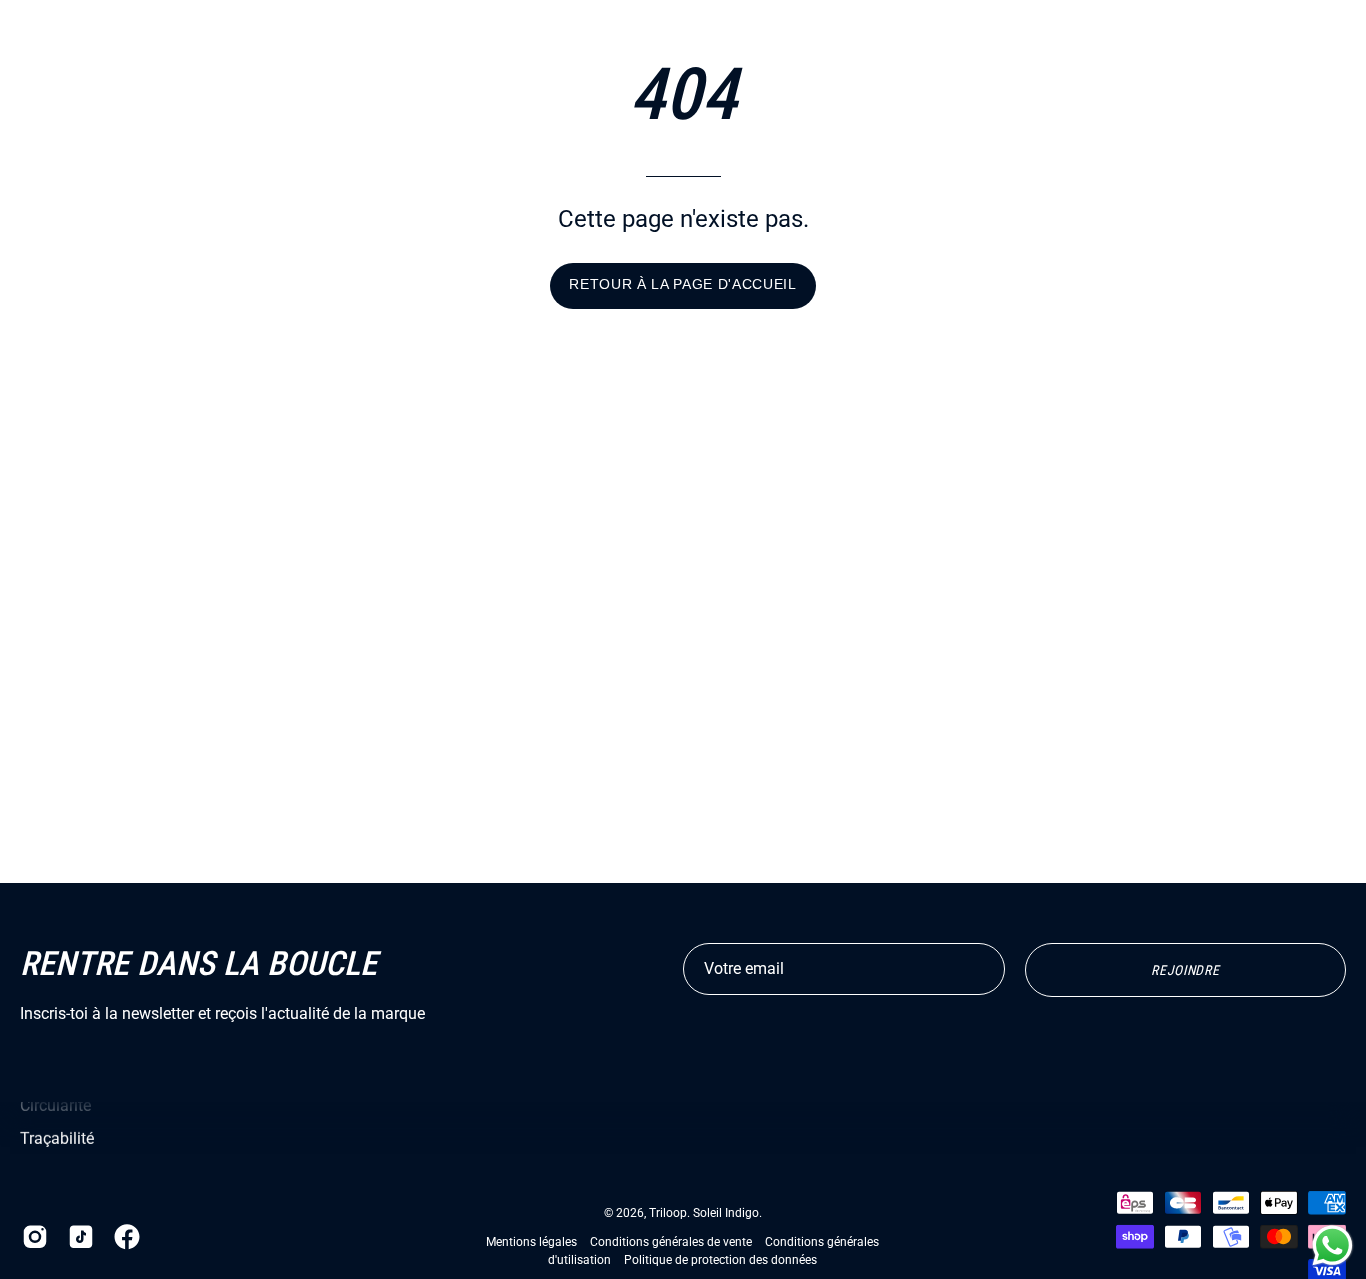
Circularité (55, 1105)
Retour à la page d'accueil (683, 284)
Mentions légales (531, 1241)
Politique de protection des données (720, 1260)
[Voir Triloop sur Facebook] (127, 1237)
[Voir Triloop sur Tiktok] (81, 1237)
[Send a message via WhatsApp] (1332, 1245)
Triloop (668, 1213)
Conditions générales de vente (671, 1241)
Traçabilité (57, 1138)
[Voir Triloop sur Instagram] (35, 1237)
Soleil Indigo (726, 1213)
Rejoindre (1185, 970)
